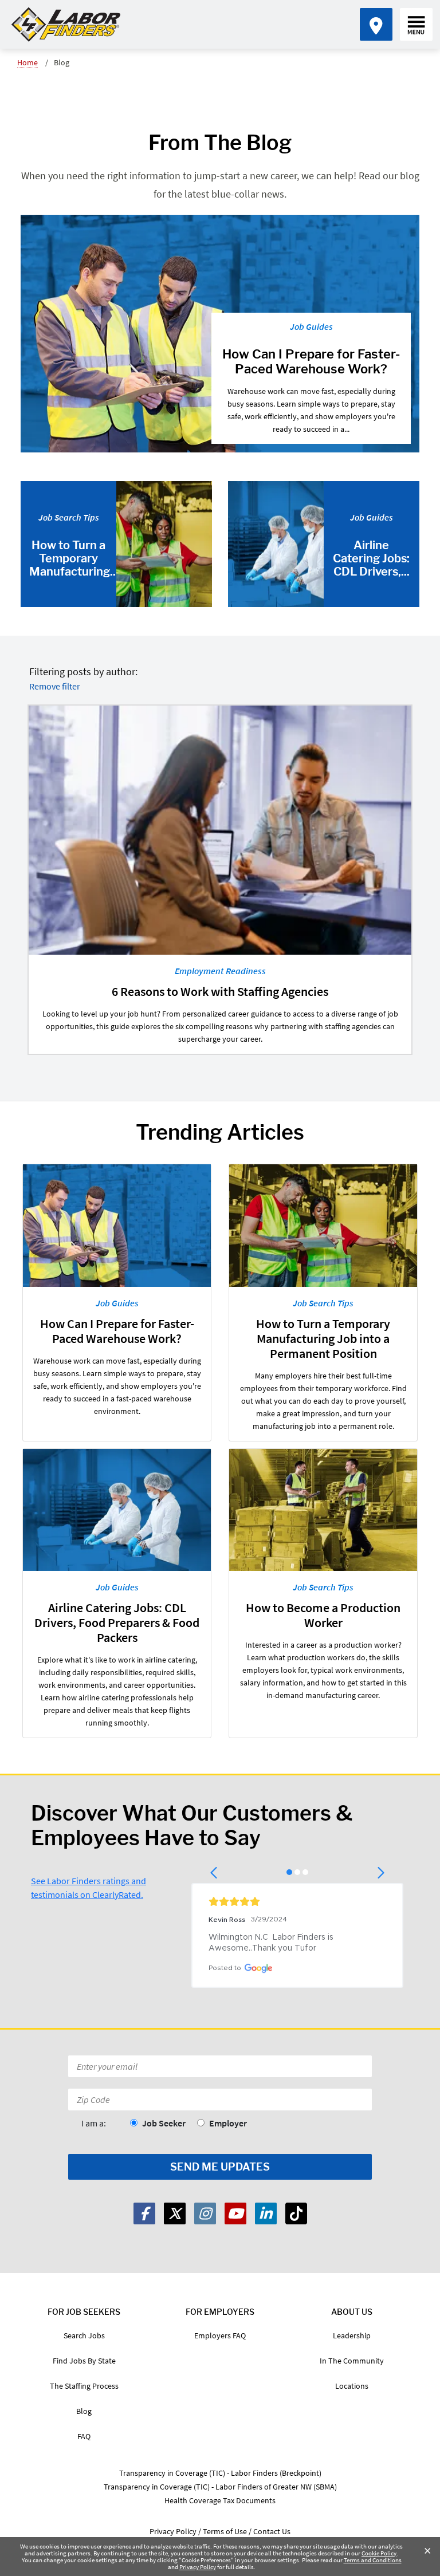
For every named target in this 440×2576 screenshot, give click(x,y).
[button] (215, 1873)
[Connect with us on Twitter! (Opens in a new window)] (175, 2213)
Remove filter (55, 686)
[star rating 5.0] (297, 1901)
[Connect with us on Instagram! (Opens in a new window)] (205, 2213)
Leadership (352, 2335)
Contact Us (272, 2531)
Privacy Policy (198, 2567)
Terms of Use (225, 2531)
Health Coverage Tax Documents (220, 2500)
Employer (228, 2123)
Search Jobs (84, 2335)
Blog (84, 2411)
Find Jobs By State (84, 2361)
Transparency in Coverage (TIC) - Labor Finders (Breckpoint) (220, 2473)
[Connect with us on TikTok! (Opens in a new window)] (296, 2213)
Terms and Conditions (373, 2560)
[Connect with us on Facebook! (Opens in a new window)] (144, 2213)
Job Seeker (164, 2123)
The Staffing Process (84, 2386)
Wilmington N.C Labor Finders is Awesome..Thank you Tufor (272, 1943)
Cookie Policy (379, 2553)
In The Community (352, 2361)
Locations (352, 2386)
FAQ (84, 2436)
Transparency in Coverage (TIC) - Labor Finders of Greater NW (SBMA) (220, 2487)
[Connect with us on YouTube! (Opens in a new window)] (235, 2213)
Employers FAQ (220, 2335)
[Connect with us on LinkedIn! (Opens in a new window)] (266, 2213)
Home (27, 62)
